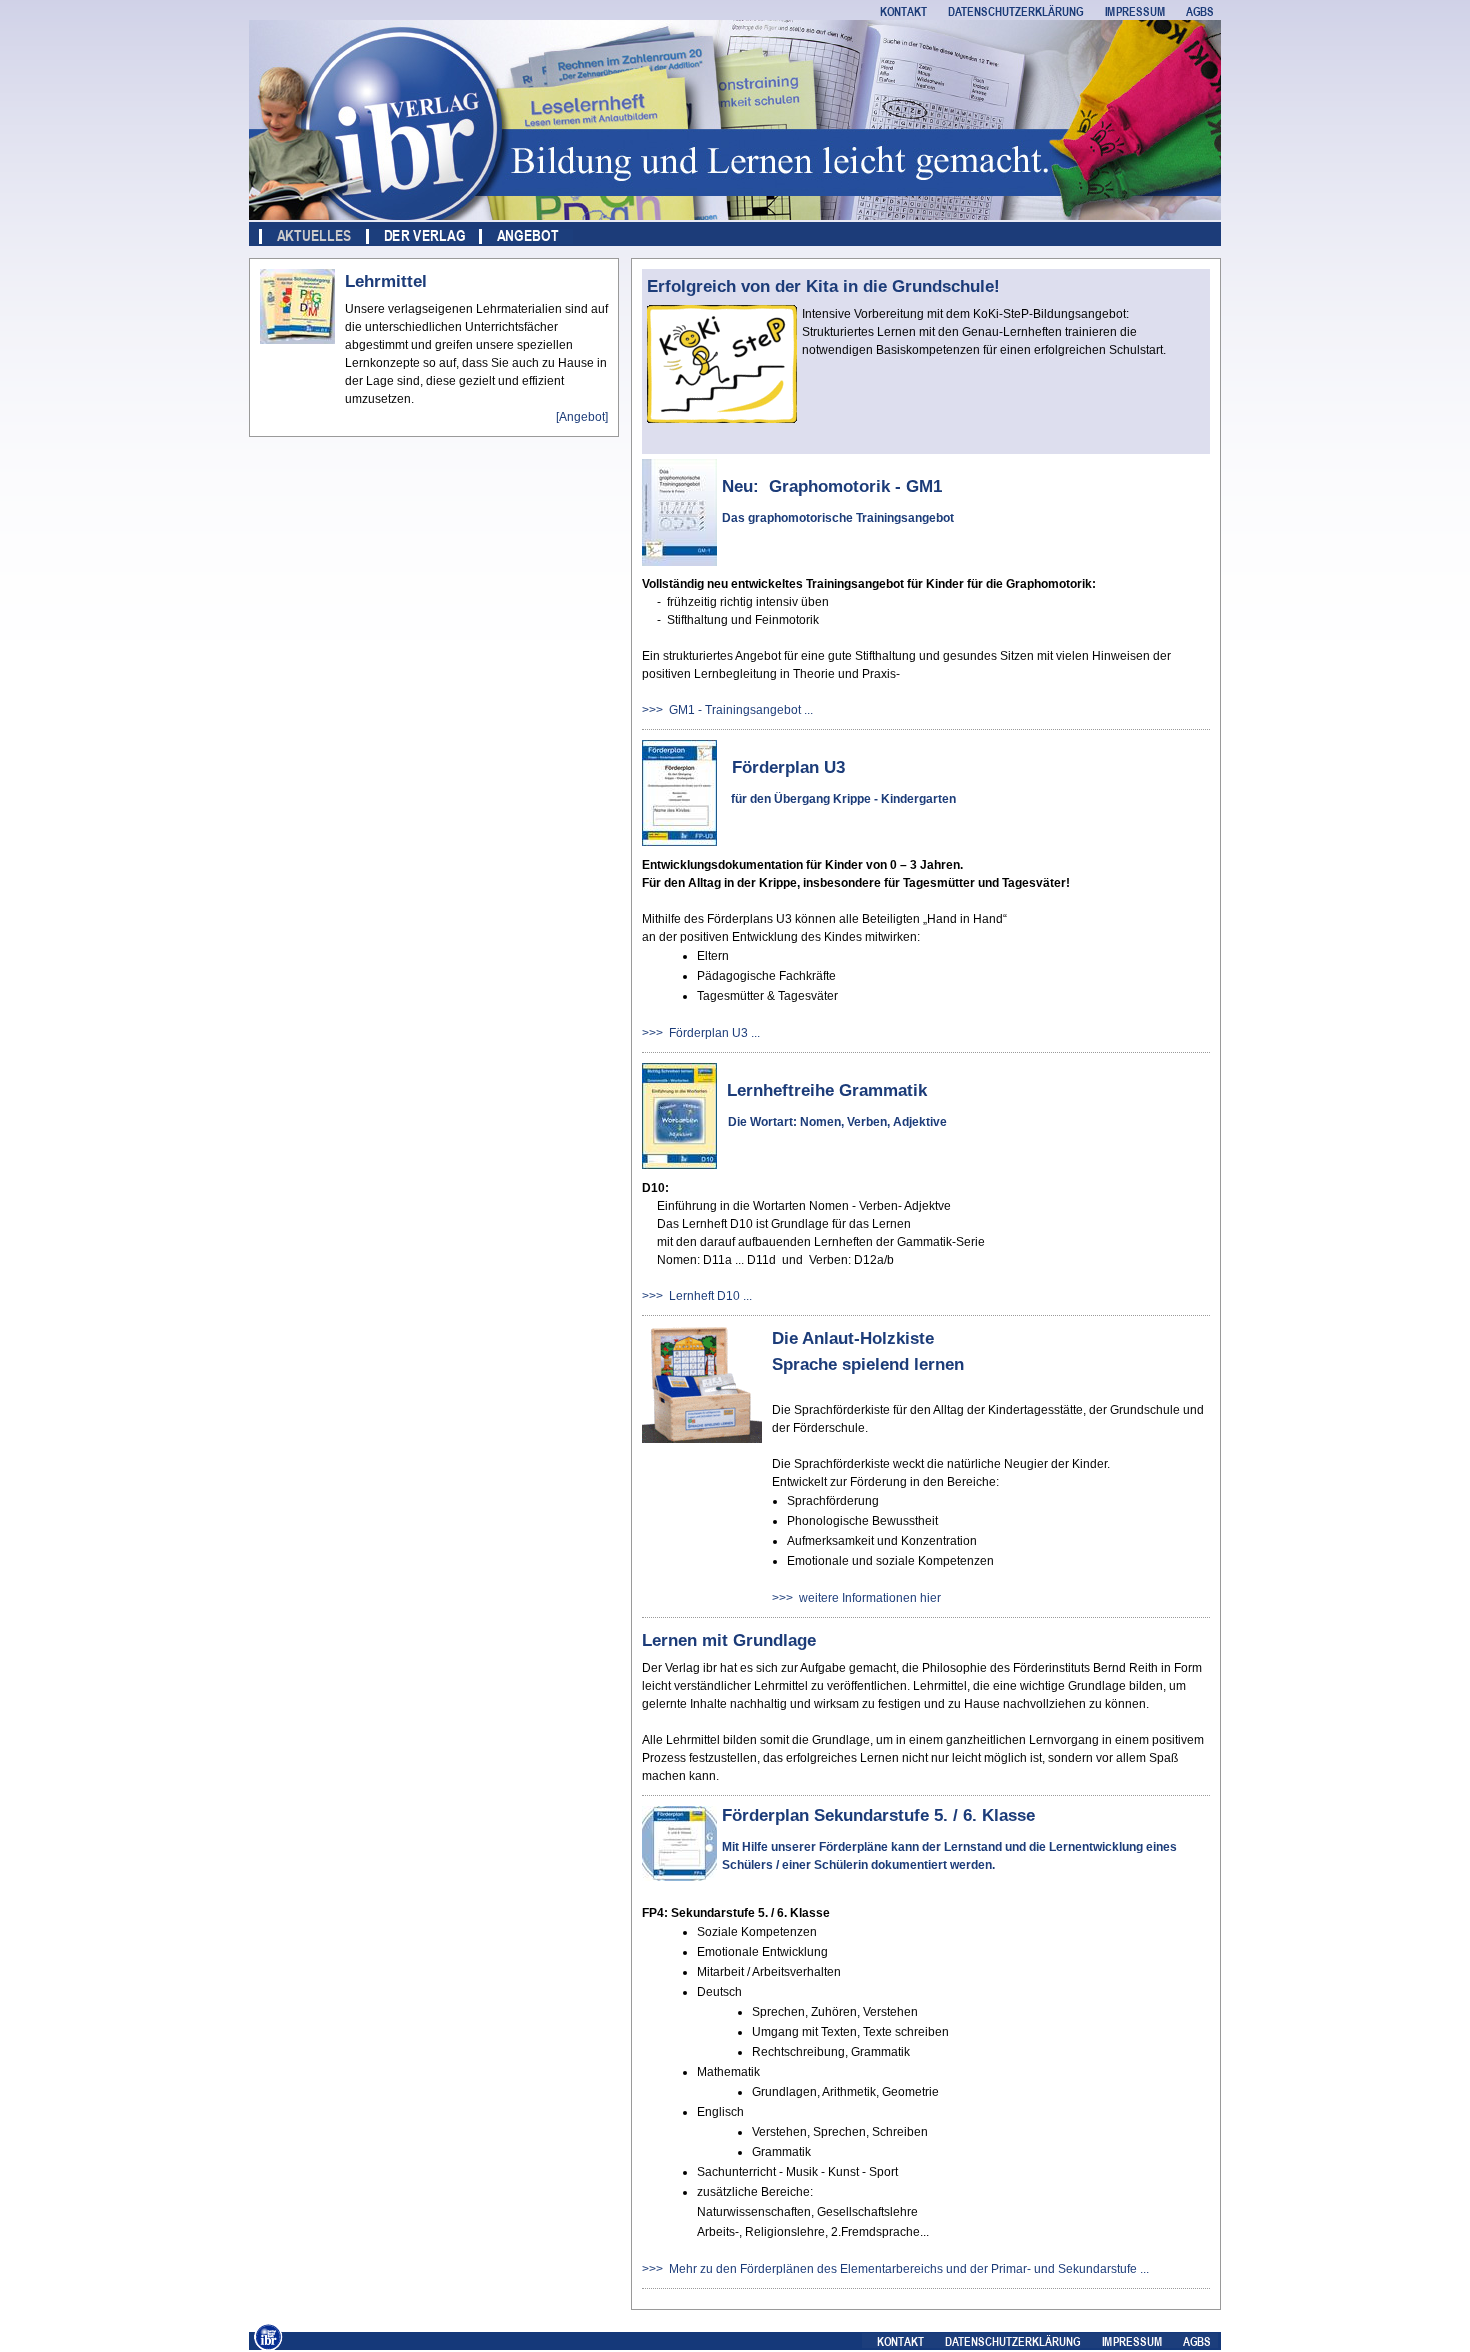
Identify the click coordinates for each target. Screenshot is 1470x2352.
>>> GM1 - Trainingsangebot (721, 710)
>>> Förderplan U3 (695, 1033)
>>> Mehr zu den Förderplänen (728, 2269)
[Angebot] (582, 417)
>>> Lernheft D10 (691, 1296)
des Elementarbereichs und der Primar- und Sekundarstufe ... (981, 2269)
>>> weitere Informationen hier (856, 1598)
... (807, 710)
